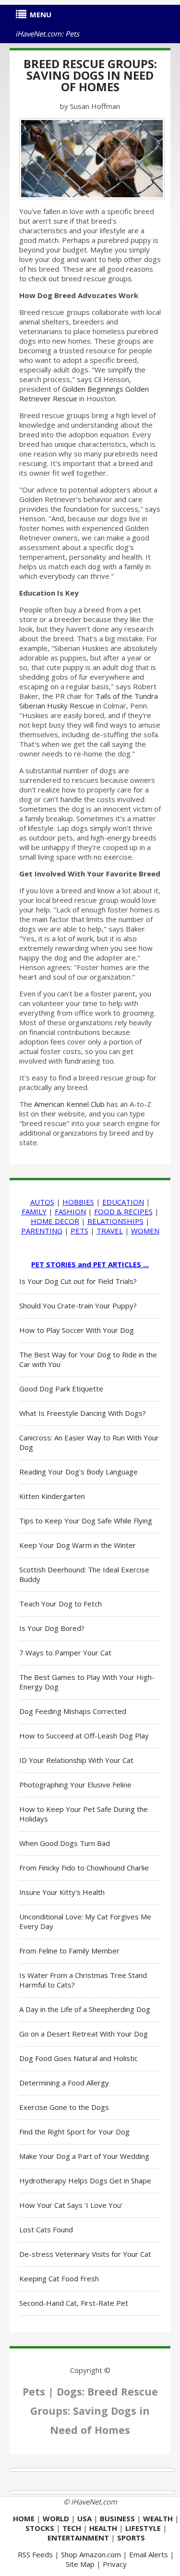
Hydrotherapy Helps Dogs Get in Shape (85, 2181)
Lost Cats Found (46, 2229)
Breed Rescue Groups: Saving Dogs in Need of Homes (90, 75)
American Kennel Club (69, 1104)
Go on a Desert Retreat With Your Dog (84, 2034)
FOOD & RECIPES (123, 1211)
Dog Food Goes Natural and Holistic (78, 2058)
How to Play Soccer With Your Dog (77, 1330)
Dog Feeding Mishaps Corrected (73, 1711)
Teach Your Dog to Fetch (60, 1604)
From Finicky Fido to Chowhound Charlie (84, 1868)
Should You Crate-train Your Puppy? (78, 1306)
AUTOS (42, 1202)
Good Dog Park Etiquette (61, 1389)
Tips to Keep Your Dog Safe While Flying (86, 1521)
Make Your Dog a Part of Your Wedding (84, 2156)
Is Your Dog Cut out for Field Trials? (78, 1281)
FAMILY (34, 1211)
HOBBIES (78, 1202)
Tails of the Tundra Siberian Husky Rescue (89, 701)
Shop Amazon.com (91, 2554)
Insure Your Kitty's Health (62, 1892)
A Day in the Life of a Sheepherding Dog (85, 2009)
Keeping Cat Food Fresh (59, 2278)
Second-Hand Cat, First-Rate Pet (74, 2303)
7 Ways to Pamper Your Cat (65, 1653)
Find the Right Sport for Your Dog (74, 2132)
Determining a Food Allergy (64, 2083)
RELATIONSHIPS (115, 1221)
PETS (79, 1231)
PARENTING (42, 1231)
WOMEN (145, 1231)
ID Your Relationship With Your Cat (76, 1760)
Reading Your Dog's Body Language (78, 1472)
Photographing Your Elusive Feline (75, 1785)
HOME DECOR (55, 1221)
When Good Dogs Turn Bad (65, 1843)
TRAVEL (110, 1231)
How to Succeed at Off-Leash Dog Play (84, 1736)
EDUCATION (123, 1202)
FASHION (70, 1211)
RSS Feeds (35, 2554)
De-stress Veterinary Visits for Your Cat (85, 2254)
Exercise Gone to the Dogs (64, 2107)
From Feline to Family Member (69, 1951)
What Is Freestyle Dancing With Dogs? (83, 1413)
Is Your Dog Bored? (52, 1628)
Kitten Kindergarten (52, 1496)
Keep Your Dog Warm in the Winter (78, 1545)
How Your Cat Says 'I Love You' (71, 2205)
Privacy (115, 2564)
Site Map (80, 2564)
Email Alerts (149, 2554)
